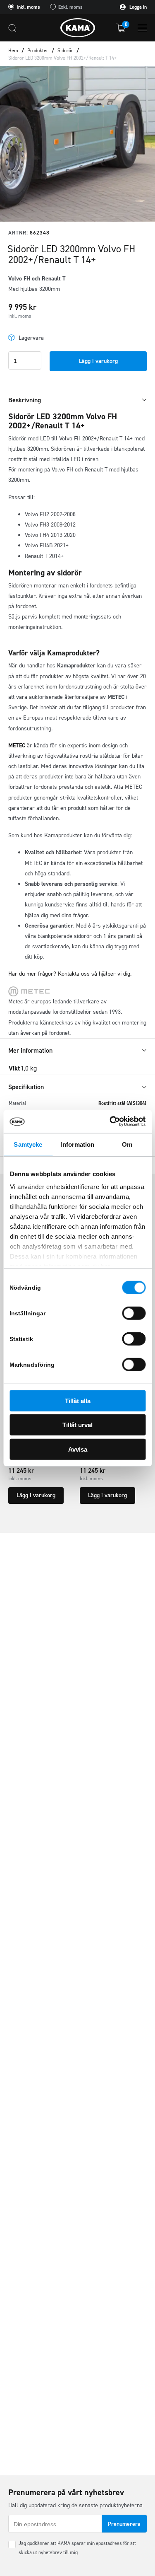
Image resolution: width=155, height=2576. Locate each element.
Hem (13, 51)
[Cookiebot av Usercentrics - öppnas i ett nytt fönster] (110, 1121)
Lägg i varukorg (98, 361)
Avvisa (78, 1449)
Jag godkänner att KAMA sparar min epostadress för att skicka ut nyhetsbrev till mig (77, 2548)
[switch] (134, 1313)
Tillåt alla (78, 1400)
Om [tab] (127, 1144)
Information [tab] (77, 1144)
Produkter (38, 51)
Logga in (137, 7)
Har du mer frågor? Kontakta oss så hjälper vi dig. (70, 974)
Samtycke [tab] (28, 1144)
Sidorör (65, 51)
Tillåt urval (77, 1425)
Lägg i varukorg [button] (36, 1495)
